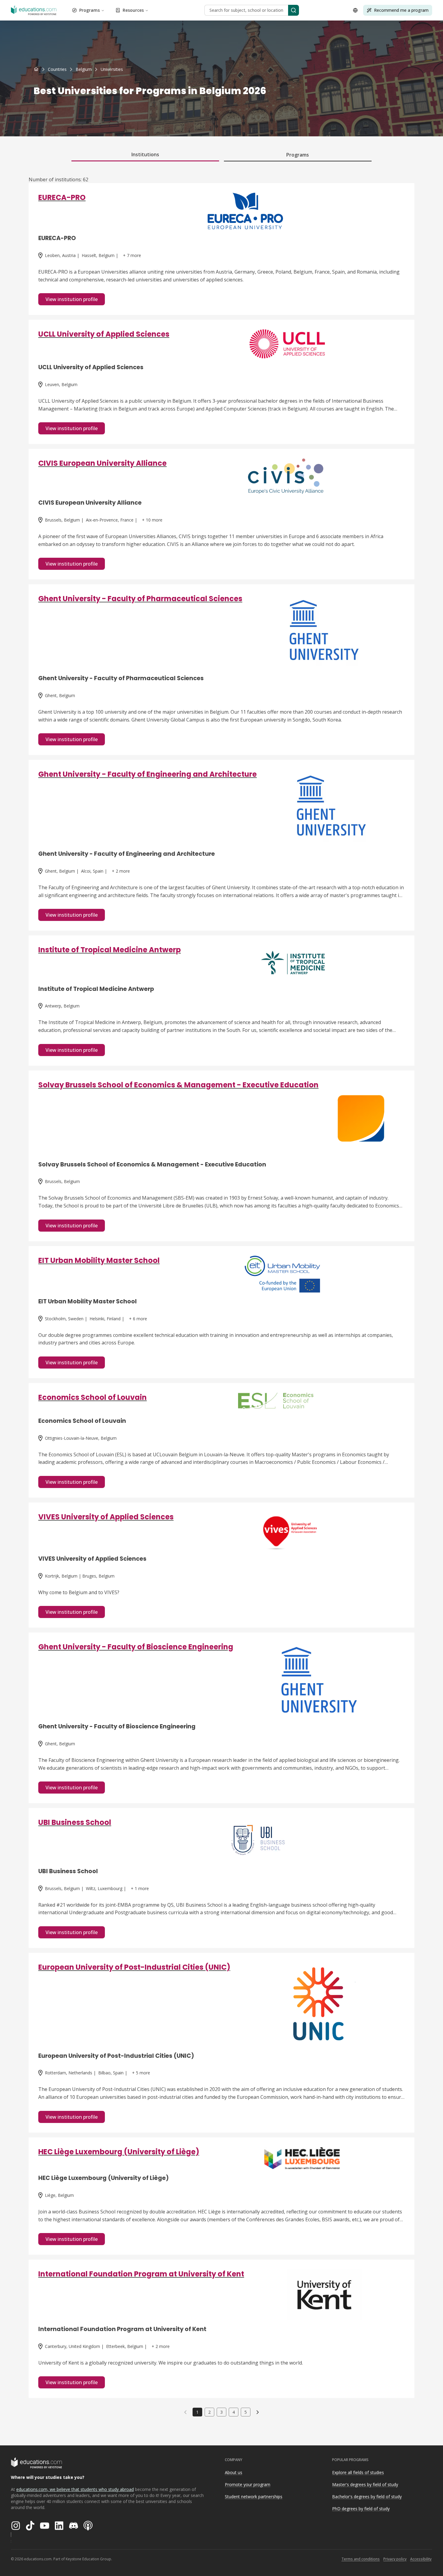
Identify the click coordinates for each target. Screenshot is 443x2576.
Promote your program (248, 2484)
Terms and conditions (361, 2559)
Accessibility (421, 2559)
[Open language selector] (355, 10)
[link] (112, 69)
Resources (133, 10)
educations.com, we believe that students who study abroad (75, 2489)
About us (234, 2472)
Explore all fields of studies (358, 2472)
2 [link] (209, 2412)
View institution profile (72, 299)
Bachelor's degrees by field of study (367, 2497)
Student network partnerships (254, 2497)
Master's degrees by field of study (365, 2484)
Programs (90, 10)
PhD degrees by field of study (361, 2509)
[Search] (294, 10)
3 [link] (222, 2412)
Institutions (145, 154)
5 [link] (246, 2412)
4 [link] (234, 2412)
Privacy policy (395, 2559)
